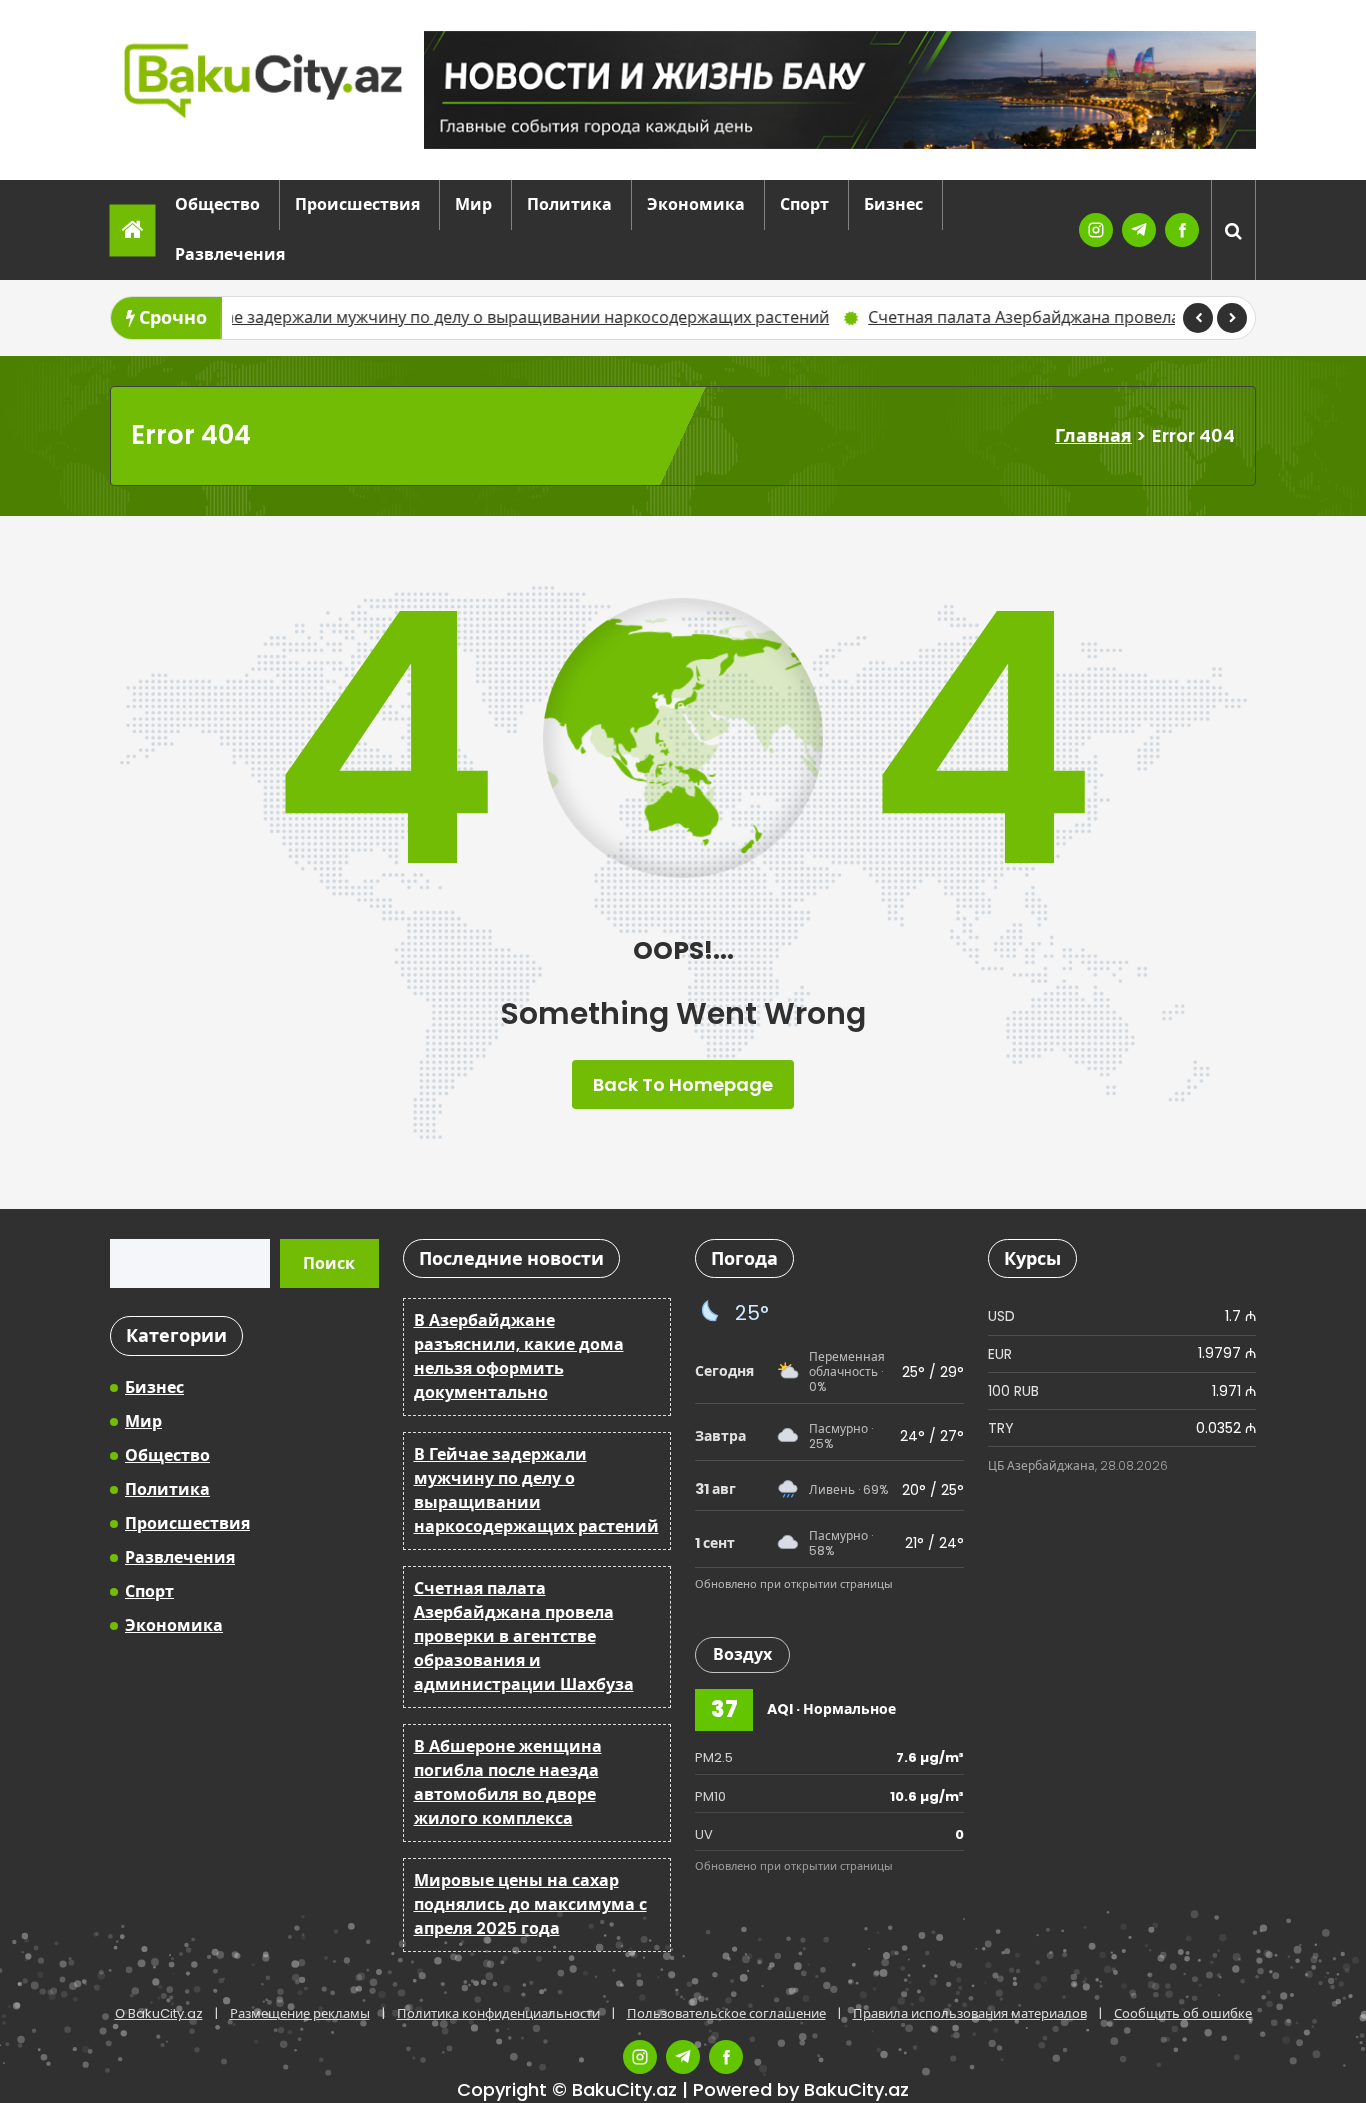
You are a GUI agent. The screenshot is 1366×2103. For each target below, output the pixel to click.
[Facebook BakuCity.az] (1182, 230)
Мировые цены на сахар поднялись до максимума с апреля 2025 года (530, 1904)
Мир (473, 204)
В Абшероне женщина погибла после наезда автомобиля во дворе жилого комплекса (508, 1782)
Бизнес (893, 204)
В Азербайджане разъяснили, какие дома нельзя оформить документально (519, 1356)
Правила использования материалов (970, 2013)
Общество (217, 204)
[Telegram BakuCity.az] (1139, 230)
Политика (569, 204)
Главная (1093, 435)
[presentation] (1198, 318)
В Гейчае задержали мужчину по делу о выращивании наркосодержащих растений (403, 317)
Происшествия (357, 204)
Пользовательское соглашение (726, 2013)
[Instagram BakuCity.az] (1096, 230)
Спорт (804, 204)
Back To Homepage (683, 1084)
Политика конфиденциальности (498, 2013)
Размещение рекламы (300, 2013)
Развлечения (230, 254)
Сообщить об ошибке (1183, 2013)
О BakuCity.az (159, 2013)
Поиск (329, 1263)
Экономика (696, 204)
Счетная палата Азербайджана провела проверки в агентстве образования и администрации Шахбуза (524, 1636)
